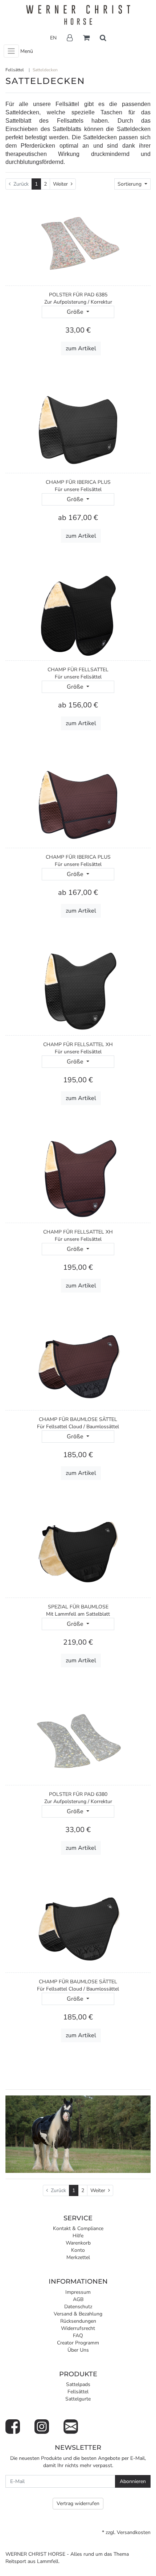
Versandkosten (134, 2532)
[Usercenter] (70, 38)
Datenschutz (78, 2307)
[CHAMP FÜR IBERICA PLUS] (78, 428)
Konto (78, 2250)
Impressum (78, 2292)
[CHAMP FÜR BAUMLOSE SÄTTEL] (78, 1365)
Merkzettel (78, 2257)
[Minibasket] (86, 38)
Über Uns (78, 2350)
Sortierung (130, 184)
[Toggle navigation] (11, 51)
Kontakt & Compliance (78, 2228)
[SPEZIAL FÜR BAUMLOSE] (78, 1553)
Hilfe (78, 2236)
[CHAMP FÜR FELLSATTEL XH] (78, 991)
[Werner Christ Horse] (78, 15)
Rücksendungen (78, 2321)
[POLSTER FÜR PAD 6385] (78, 241)
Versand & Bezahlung (78, 2314)
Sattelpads (78, 2384)
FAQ (78, 2336)
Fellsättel (78, 2392)
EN (53, 38)
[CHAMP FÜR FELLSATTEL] (78, 616)
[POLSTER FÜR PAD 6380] (78, 1740)
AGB (78, 2299)
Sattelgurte (78, 2399)
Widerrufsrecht (78, 2328)
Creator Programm (78, 2343)
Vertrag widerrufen (78, 2503)
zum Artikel (81, 348)
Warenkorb (78, 2243)
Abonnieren (133, 2481)
